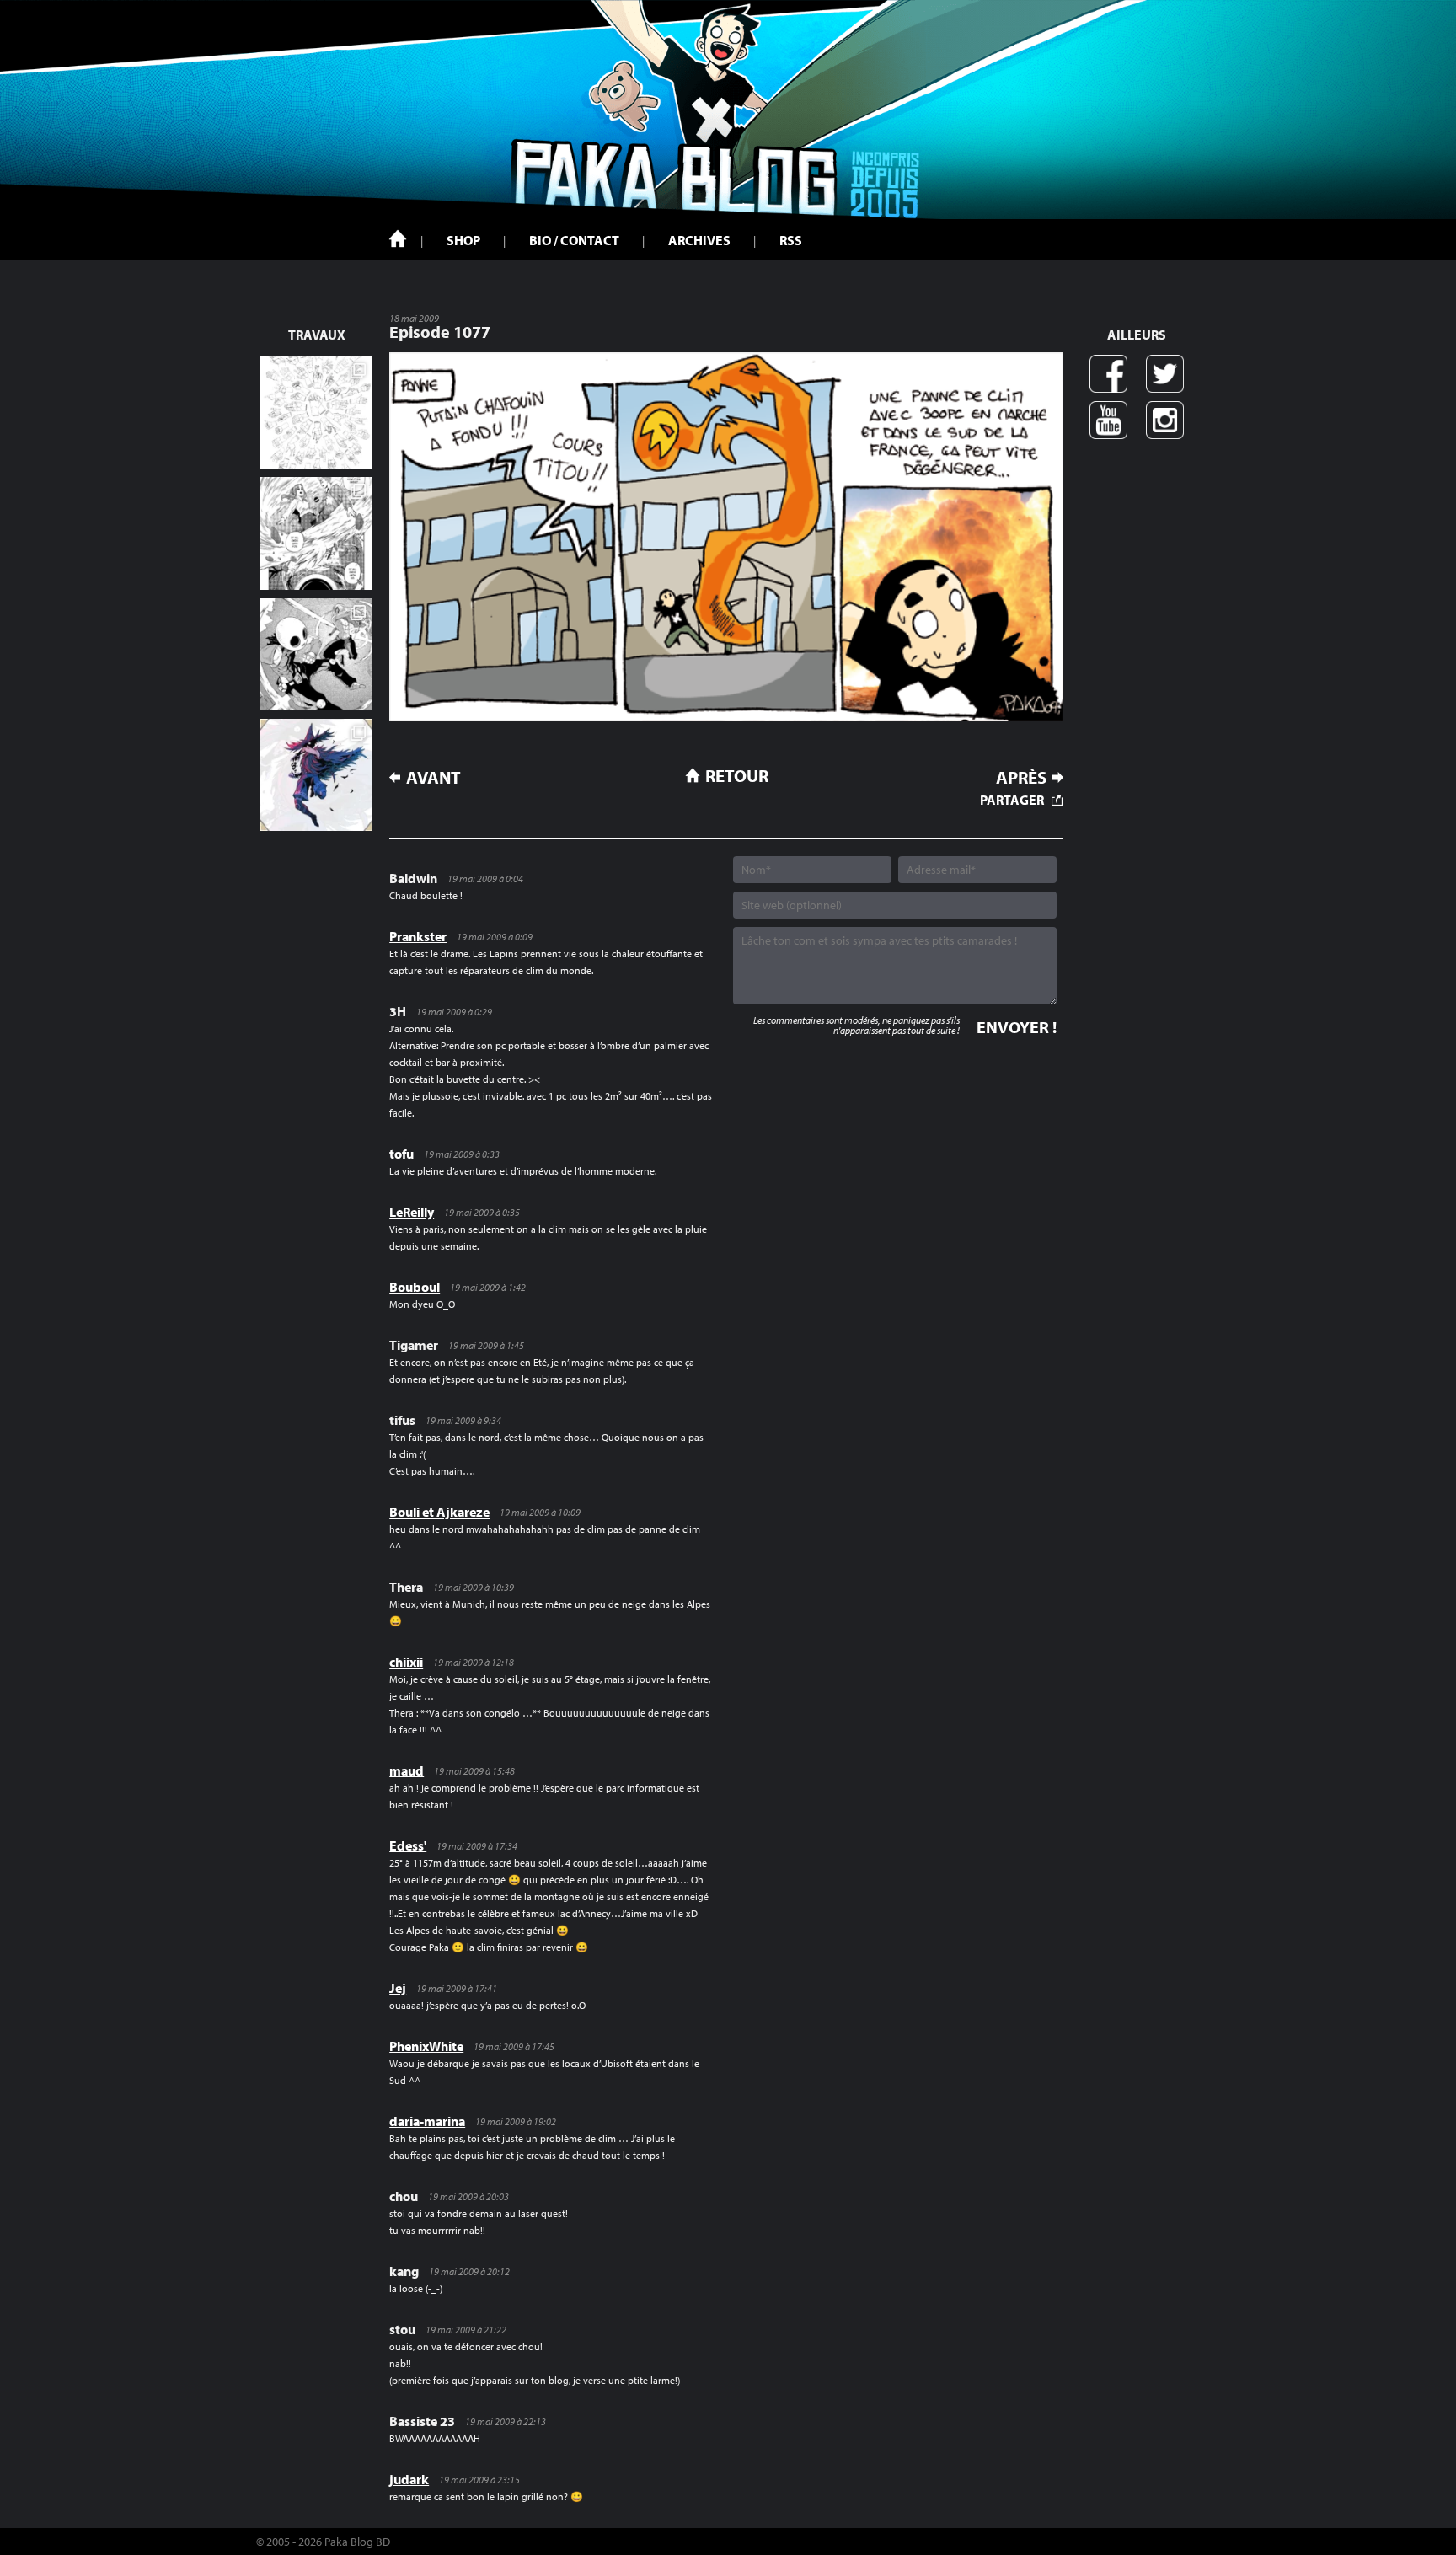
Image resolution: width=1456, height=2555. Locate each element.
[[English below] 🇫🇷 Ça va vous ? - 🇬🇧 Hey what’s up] (316, 412)
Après (1021, 777)
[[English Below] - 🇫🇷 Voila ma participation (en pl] (316, 775)
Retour (737, 775)
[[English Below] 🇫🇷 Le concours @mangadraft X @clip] (316, 533)
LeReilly (412, 1212)
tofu (401, 1154)
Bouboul (415, 1287)
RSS (791, 240)
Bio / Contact (574, 240)
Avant (434, 777)
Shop (463, 240)
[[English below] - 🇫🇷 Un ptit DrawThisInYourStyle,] (316, 654)
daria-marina (427, 2121)
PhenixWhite (426, 2046)
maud (407, 1770)
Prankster (418, 936)
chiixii (406, 1662)
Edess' (408, 1845)
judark (409, 2479)
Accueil (398, 238)
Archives (699, 240)
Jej (398, 1988)
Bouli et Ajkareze (439, 1512)
